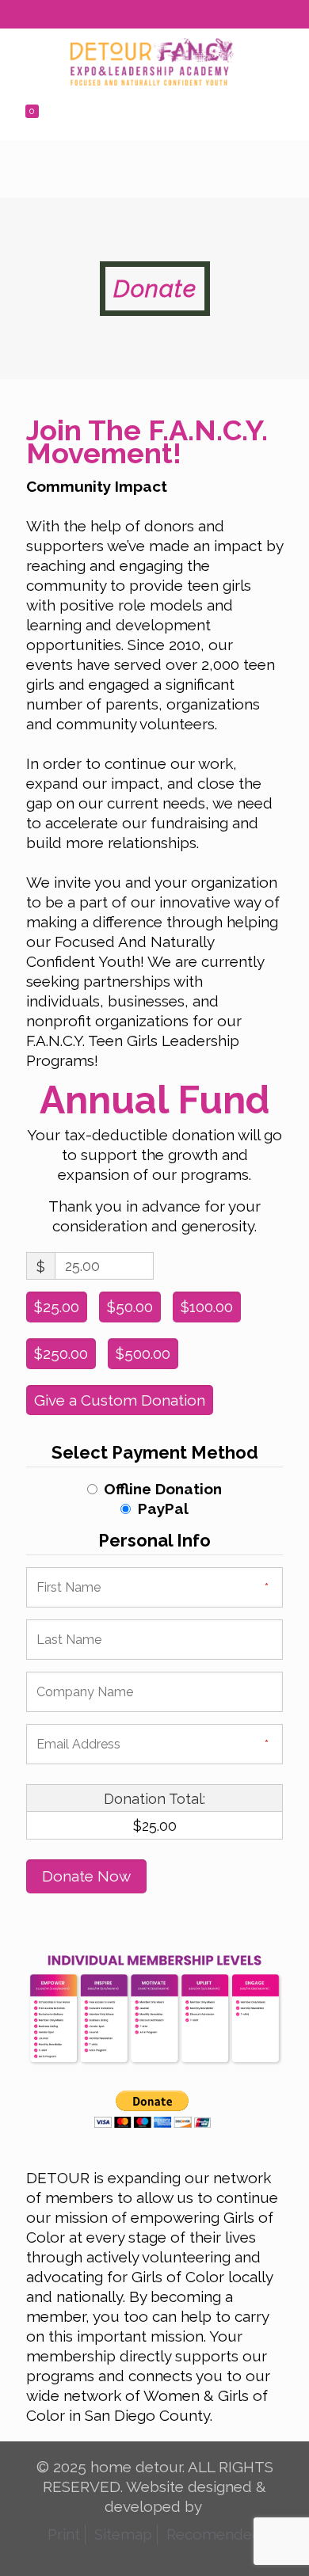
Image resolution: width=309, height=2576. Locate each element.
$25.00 (57, 1307)
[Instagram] (186, 17)
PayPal (163, 1509)
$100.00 (207, 1307)
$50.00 (130, 1307)
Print (64, 2534)
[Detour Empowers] (152, 60)
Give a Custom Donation (120, 1400)
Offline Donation (163, 1489)
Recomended (214, 2534)
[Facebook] (124, 17)
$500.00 (143, 1353)
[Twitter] (145, 17)
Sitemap (123, 2534)
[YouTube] (165, 17)
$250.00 (61, 1353)
